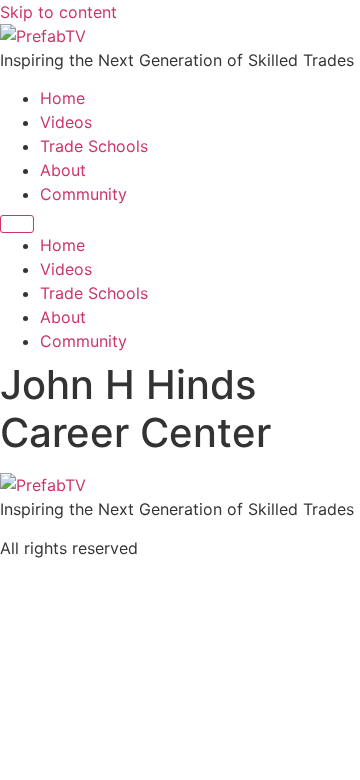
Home (62, 98)
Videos (66, 122)
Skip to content (58, 12)
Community (83, 194)
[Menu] (17, 224)
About (63, 170)
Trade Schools (94, 146)
